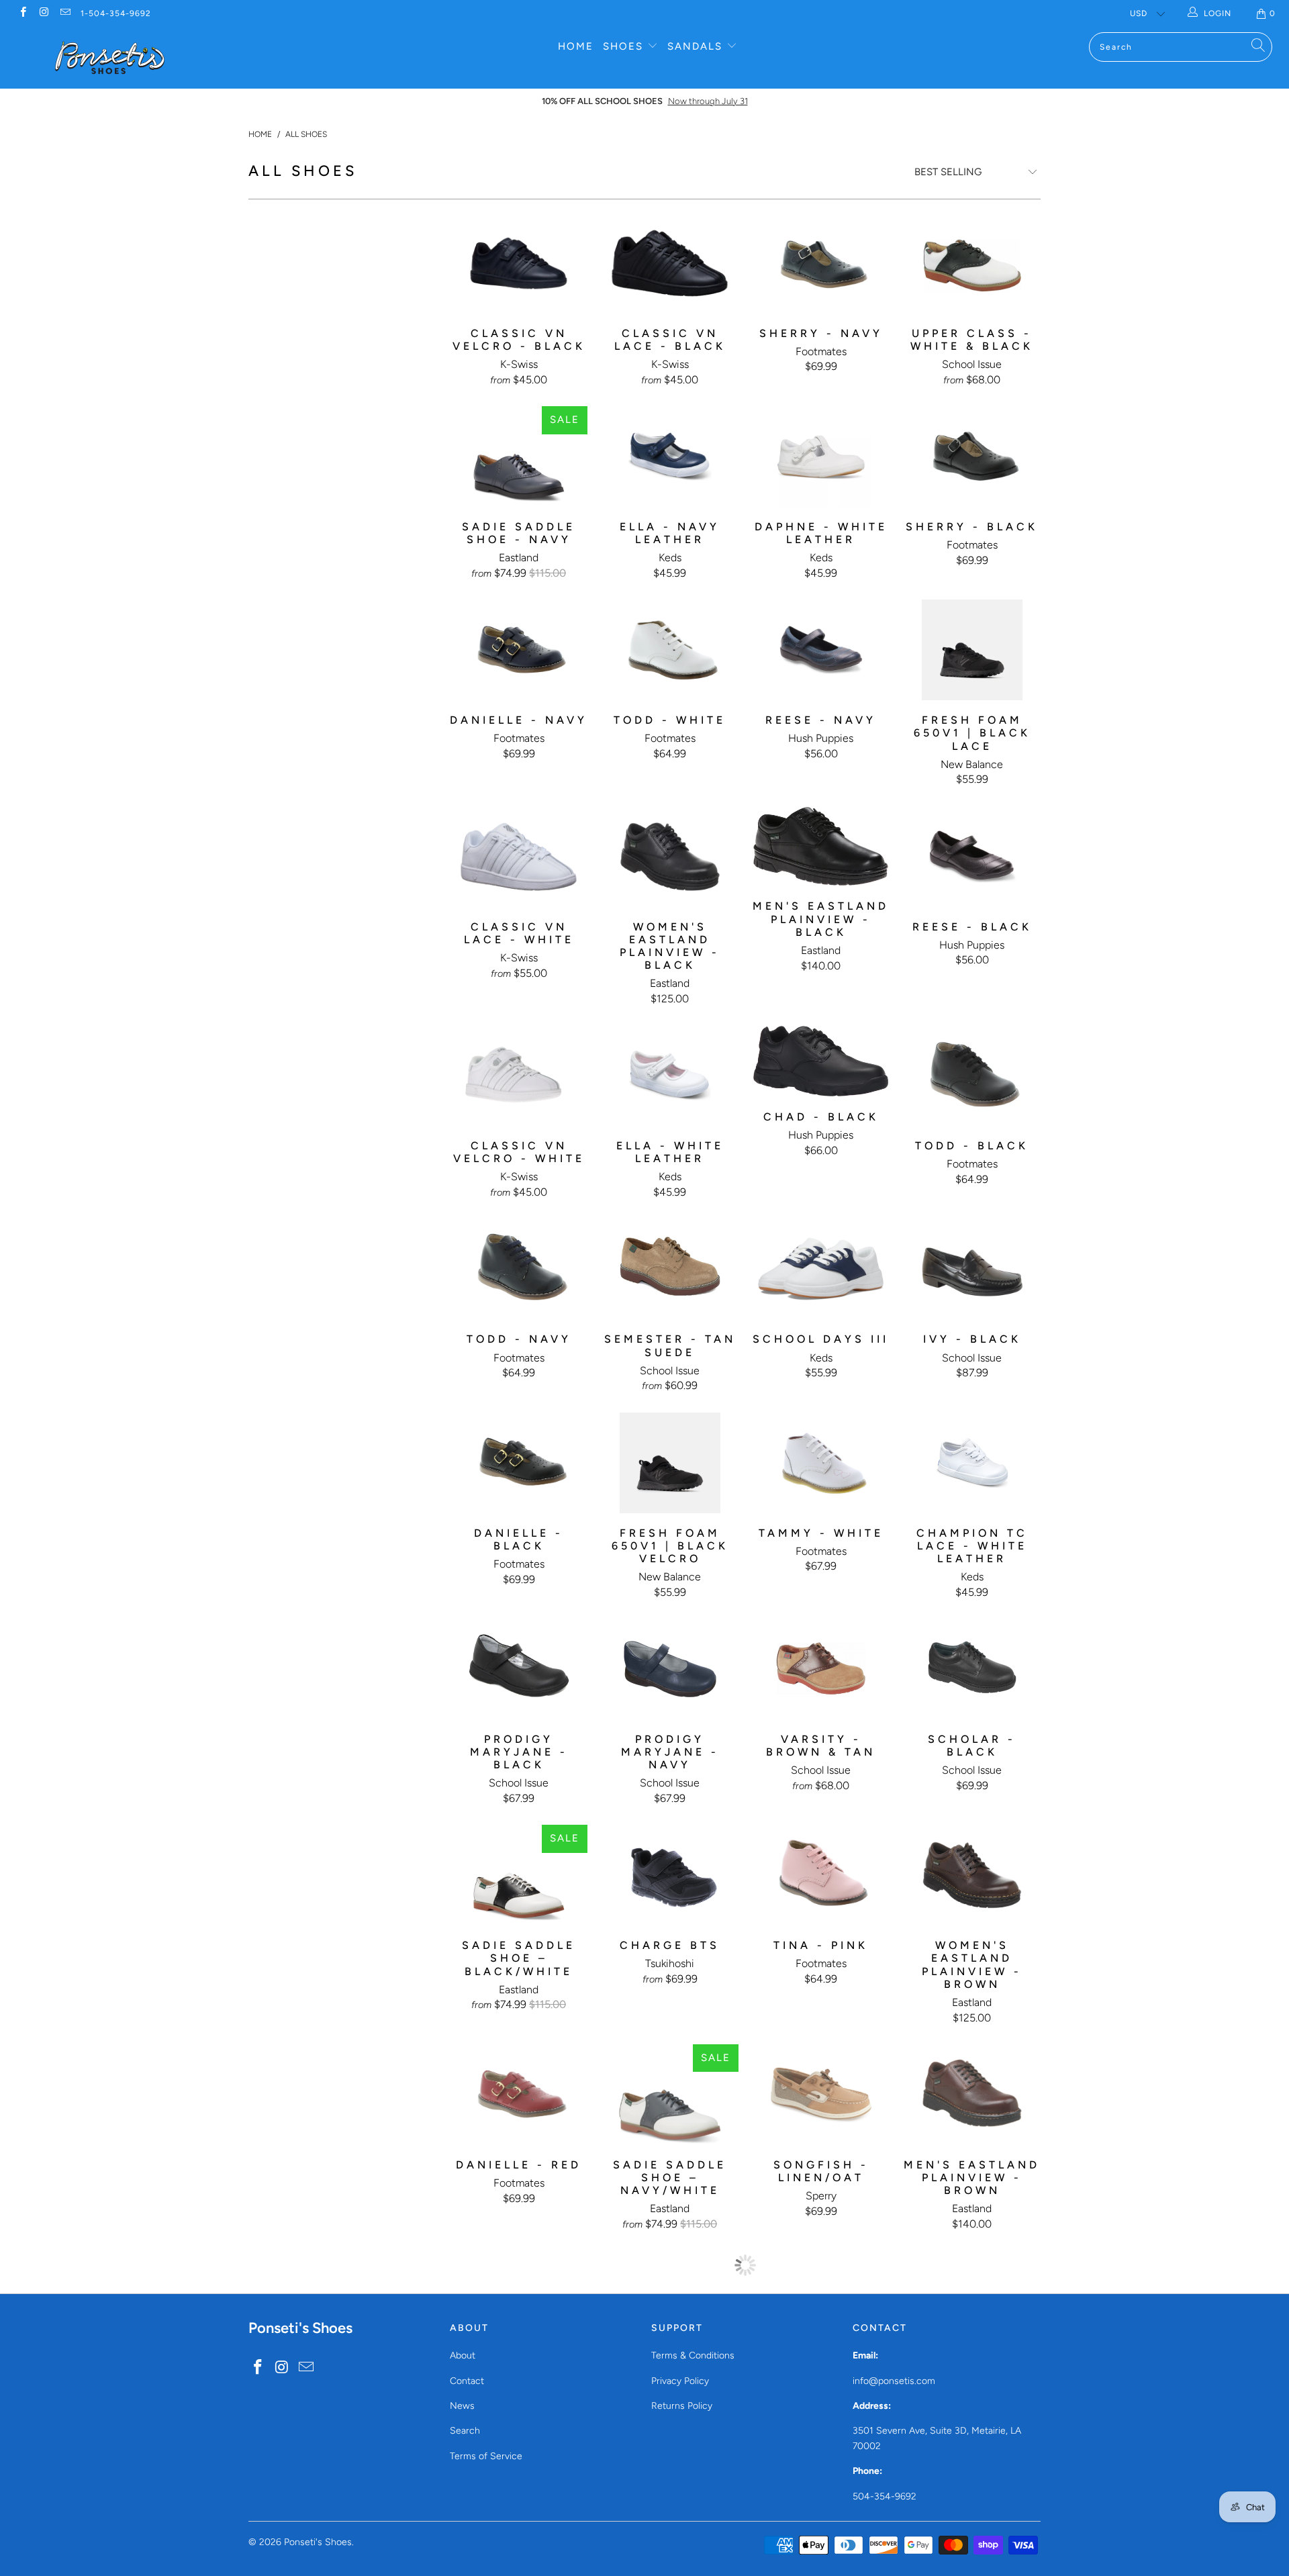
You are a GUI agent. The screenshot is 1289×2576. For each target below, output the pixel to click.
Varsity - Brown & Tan (821, 1669)
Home (576, 46)
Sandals (697, 46)
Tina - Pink (821, 1875)
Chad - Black (821, 1061)
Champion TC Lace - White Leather (972, 1463)
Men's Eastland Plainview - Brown (972, 2095)
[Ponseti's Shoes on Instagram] (43, 13)
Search (465, 2431)
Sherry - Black (972, 457)
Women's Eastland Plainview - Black (670, 857)
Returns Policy (682, 2406)
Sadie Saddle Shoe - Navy (519, 457)
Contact (467, 2381)
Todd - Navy (519, 1269)
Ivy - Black (972, 1269)
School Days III (821, 1269)
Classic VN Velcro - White (519, 1076)
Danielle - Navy (519, 650)
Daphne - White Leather (821, 457)
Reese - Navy (821, 650)
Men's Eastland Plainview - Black (821, 847)
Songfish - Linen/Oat (821, 2095)
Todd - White (670, 650)
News (462, 2406)
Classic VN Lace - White (519, 857)
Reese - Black (972, 857)
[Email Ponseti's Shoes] (65, 13)
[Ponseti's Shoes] (110, 58)
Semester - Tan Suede (670, 1269)
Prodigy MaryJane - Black (519, 1669)
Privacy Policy (680, 2381)
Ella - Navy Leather (670, 457)
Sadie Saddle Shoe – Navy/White (670, 2095)
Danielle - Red (519, 2095)
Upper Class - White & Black (972, 263)
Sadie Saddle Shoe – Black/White (519, 1875)
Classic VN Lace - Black (670, 263)
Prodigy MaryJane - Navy (670, 1669)
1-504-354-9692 (116, 13)
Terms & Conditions (693, 2355)
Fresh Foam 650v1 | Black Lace (972, 650)
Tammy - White (821, 1463)
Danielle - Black (519, 1463)
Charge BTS (670, 1875)
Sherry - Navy (821, 263)
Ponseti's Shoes (318, 2542)
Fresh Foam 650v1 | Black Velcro (670, 1463)
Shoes (625, 46)
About (463, 2355)
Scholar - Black (972, 1669)
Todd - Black (972, 1076)
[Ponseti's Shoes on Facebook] (22, 13)
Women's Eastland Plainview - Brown (972, 1875)
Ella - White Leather (670, 1076)
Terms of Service (486, 2456)
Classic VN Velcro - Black (519, 263)
